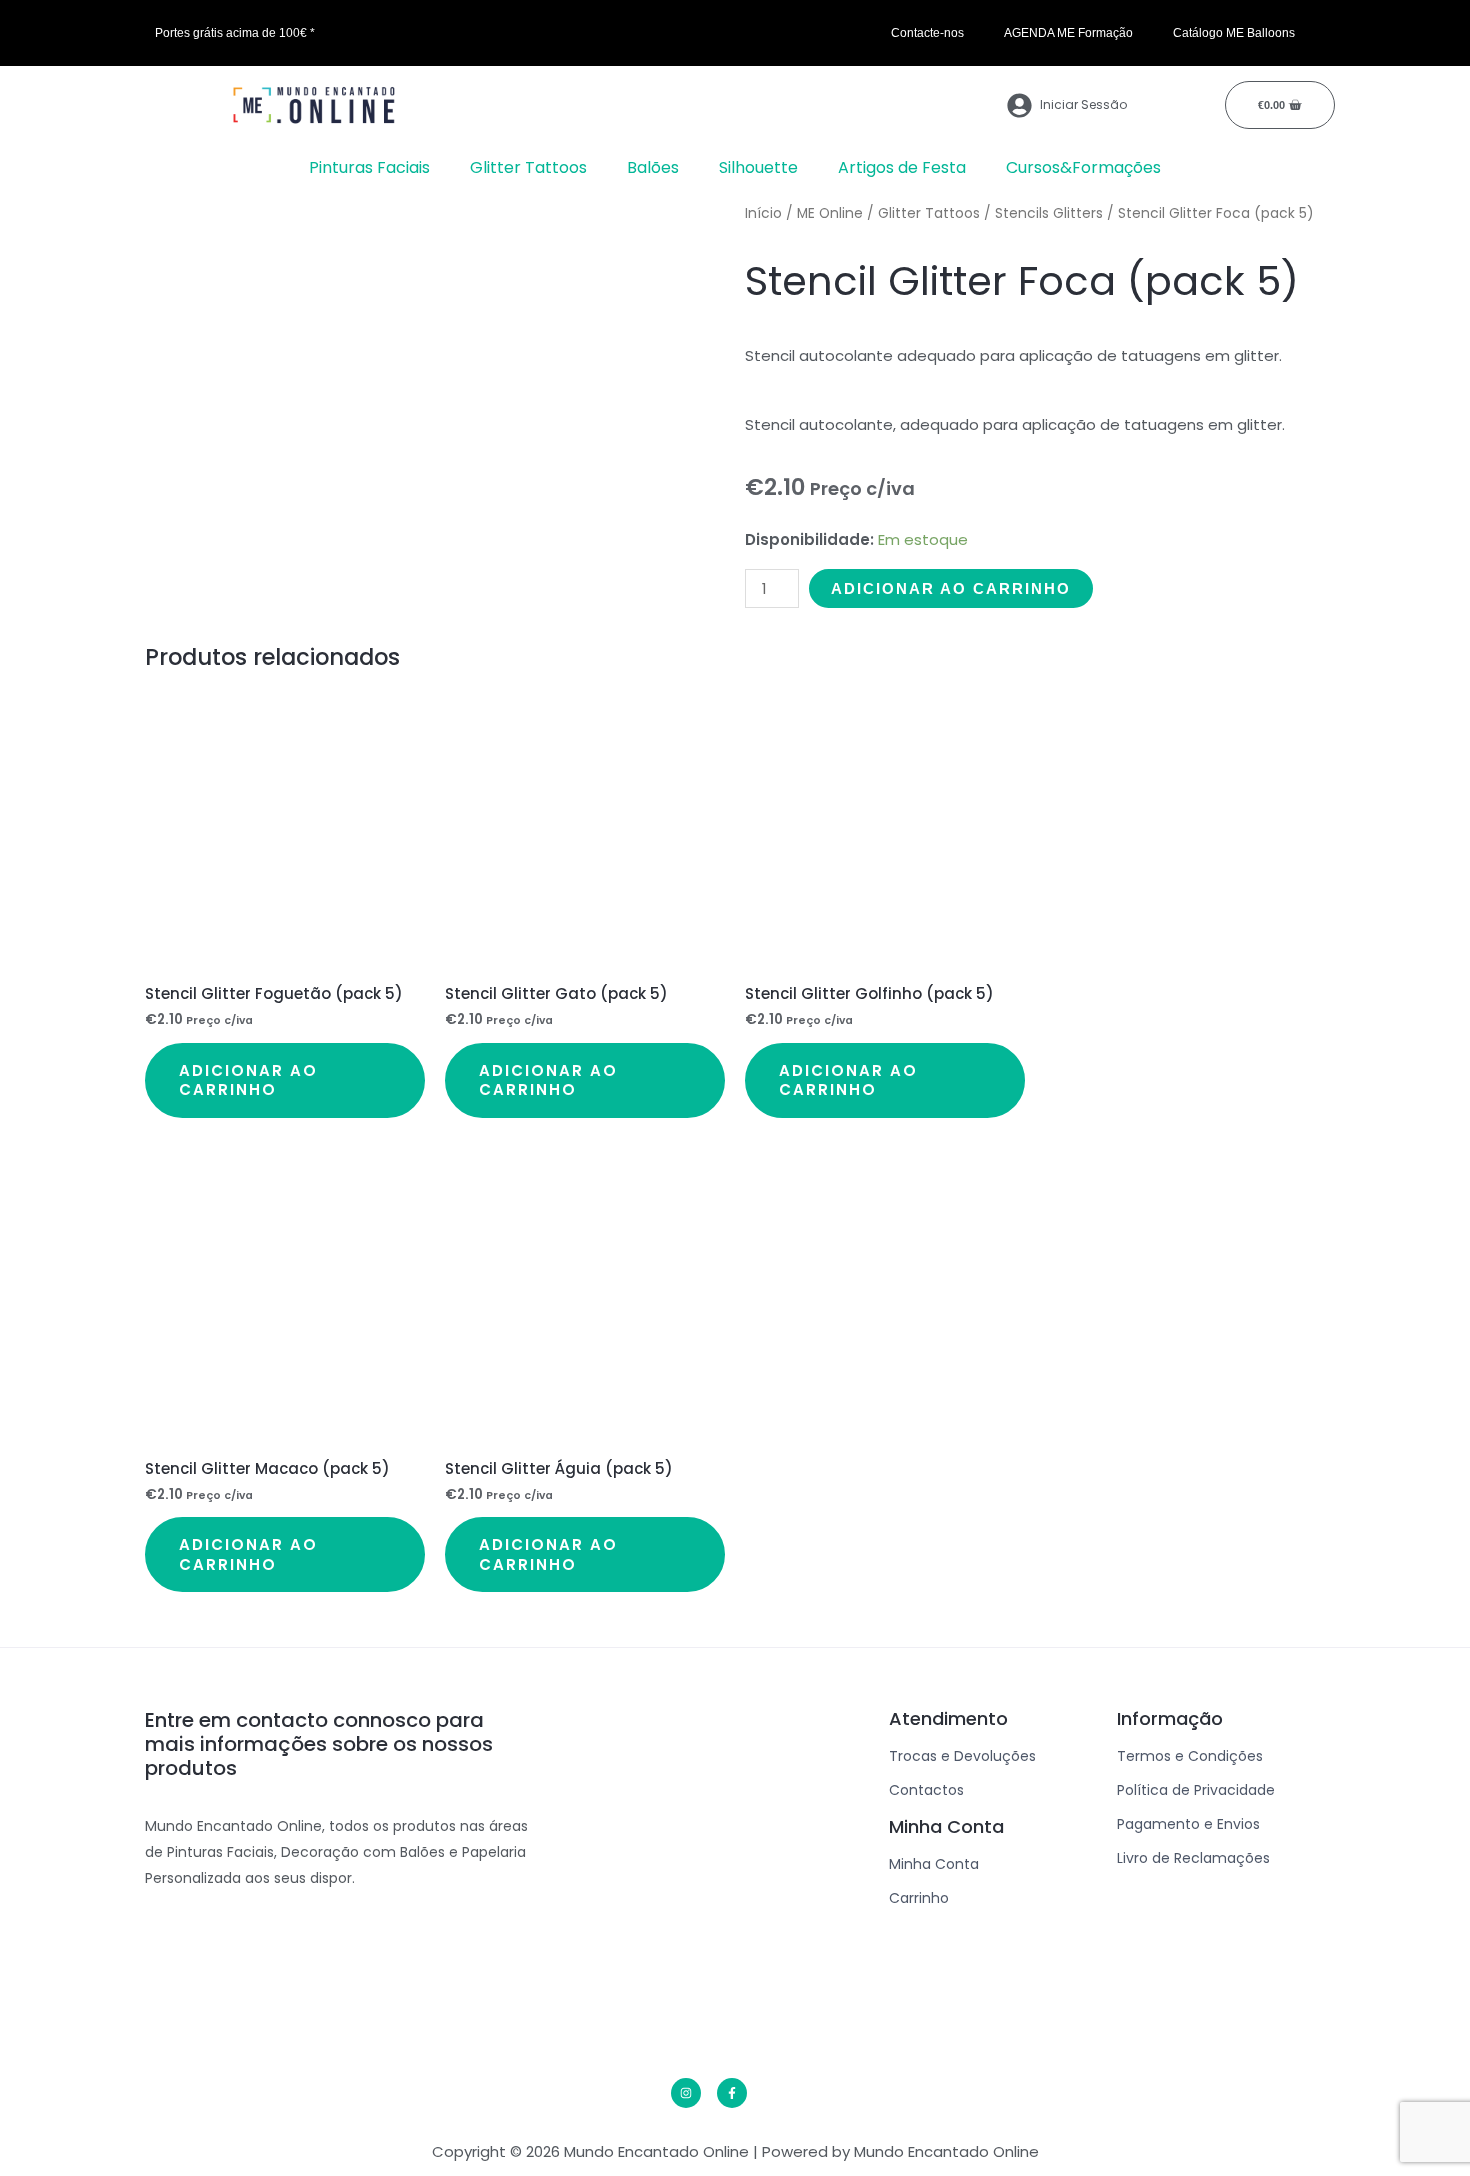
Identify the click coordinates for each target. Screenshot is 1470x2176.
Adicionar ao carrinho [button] (248, 1080)
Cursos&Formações (1083, 167)
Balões (653, 167)
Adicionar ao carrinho (951, 588)
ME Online (830, 213)
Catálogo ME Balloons (1234, 33)
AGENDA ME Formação (1068, 33)
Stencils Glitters (1049, 213)
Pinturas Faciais (369, 167)
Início (763, 213)
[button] (374, 168)
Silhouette (758, 167)
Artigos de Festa (902, 167)
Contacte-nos (927, 33)
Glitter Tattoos (528, 167)
